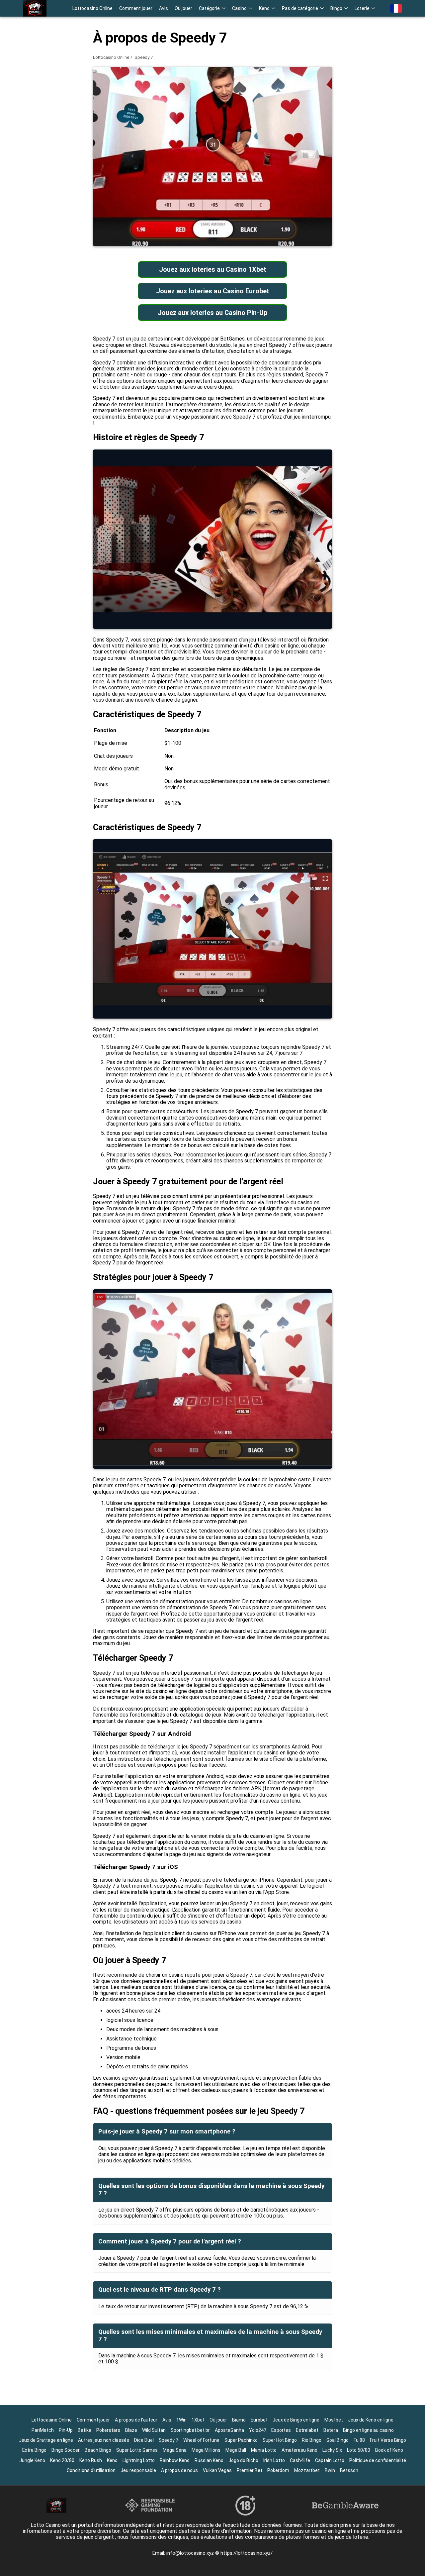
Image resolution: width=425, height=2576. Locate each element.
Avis (164, 8)
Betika (85, 2430)
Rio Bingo (312, 2440)
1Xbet (198, 2420)
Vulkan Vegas (217, 2470)
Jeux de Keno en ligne (371, 2420)
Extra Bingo (34, 2450)
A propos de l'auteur (136, 2420)
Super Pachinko (241, 2440)
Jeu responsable (138, 2470)
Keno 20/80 (62, 2460)
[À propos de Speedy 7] (35, 8)
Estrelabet (307, 2430)
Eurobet (259, 2420)
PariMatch (43, 2430)
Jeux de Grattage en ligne (46, 2440)
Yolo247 (258, 2430)
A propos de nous (179, 2470)
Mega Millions (206, 2450)
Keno (112, 2460)
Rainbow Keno (175, 2460)
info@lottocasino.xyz (191, 2553)
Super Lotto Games (137, 2450)
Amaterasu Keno (299, 2450)
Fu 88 (359, 2440)
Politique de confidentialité (378, 2460)
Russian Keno (209, 2460)
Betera (331, 2430)
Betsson (349, 2470)
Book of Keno (389, 2450)
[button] (212, 8)
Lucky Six (332, 2450)
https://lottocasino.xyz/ (247, 2553)
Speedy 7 (169, 2440)
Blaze (131, 2430)
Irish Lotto (274, 2460)
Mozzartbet (307, 2470)
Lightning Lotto (139, 2460)
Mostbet (334, 2420)
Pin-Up (66, 2430)
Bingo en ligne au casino (368, 2430)
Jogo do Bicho (243, 2460)
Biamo (239, 2420)
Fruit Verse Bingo (388, 2440)
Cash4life (300, 2460)
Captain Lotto (330, 2460)
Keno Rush (91, 2460)
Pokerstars (108, 2430)
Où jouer (183, 8)
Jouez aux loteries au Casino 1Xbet (213, 269)
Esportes (281, 2430)
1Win (181, 2420)
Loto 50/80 (359, 2450)
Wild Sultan (154, 2430)
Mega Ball (236, 2450)
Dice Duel (144, 2440)
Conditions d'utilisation (91, 2470)
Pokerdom (278, 2470)
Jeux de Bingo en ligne (296, 2420)
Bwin (330, 2470)
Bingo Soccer (66, 2450)
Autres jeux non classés (104, 2440)
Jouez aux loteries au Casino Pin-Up (212, 313)
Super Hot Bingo (280, 2440)
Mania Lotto (264, 2450)
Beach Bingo (98, 2450)
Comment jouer (136, 8)
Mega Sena (175, 2450)
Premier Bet (250, 2470)
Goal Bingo (338, 2440)
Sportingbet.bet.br (190, 2430)
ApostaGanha (229, 2430)
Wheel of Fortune (201, 2440)
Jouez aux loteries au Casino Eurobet (213, 291)
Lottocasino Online (92, 8)
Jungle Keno (32, 2460)
